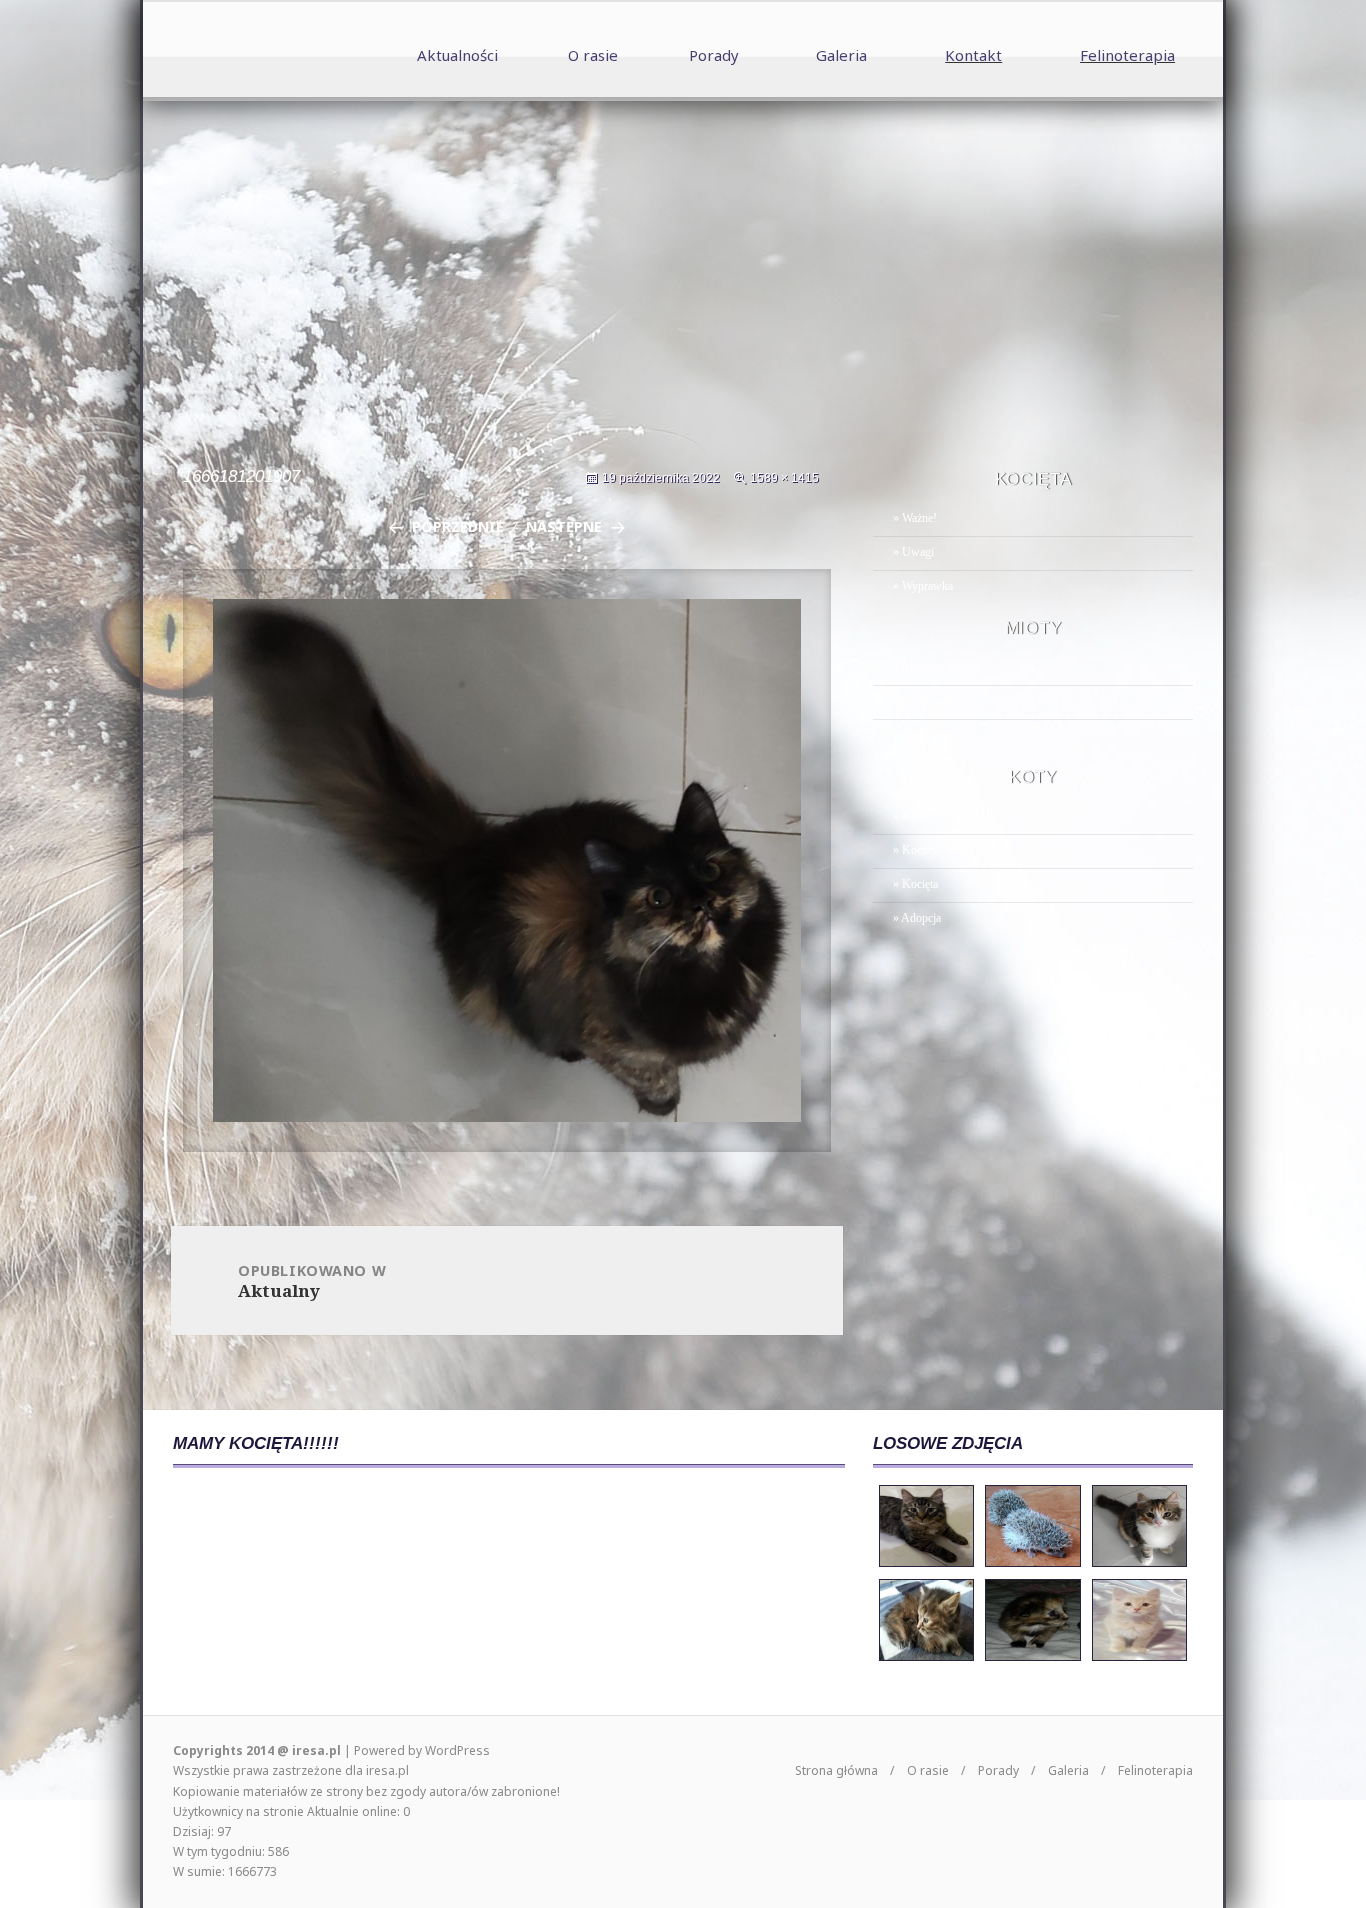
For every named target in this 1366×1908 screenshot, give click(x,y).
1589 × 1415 (784, 478)
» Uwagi (913, 552)
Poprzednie (458, 526)
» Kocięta (915, 884)
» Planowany (924, 735)
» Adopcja (917, 918)
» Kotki (911, 816)
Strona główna (836, 1770)
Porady (714, 55)
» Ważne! (915, 518)
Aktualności (457, 55)
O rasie (593, 55)
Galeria (841, 55)
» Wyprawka (923, 586)
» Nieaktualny (926, 701)
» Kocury (915, 850)
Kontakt (973, 55)
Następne (564, 526)
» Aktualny (919, 667)
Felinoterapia (1127, 55)
